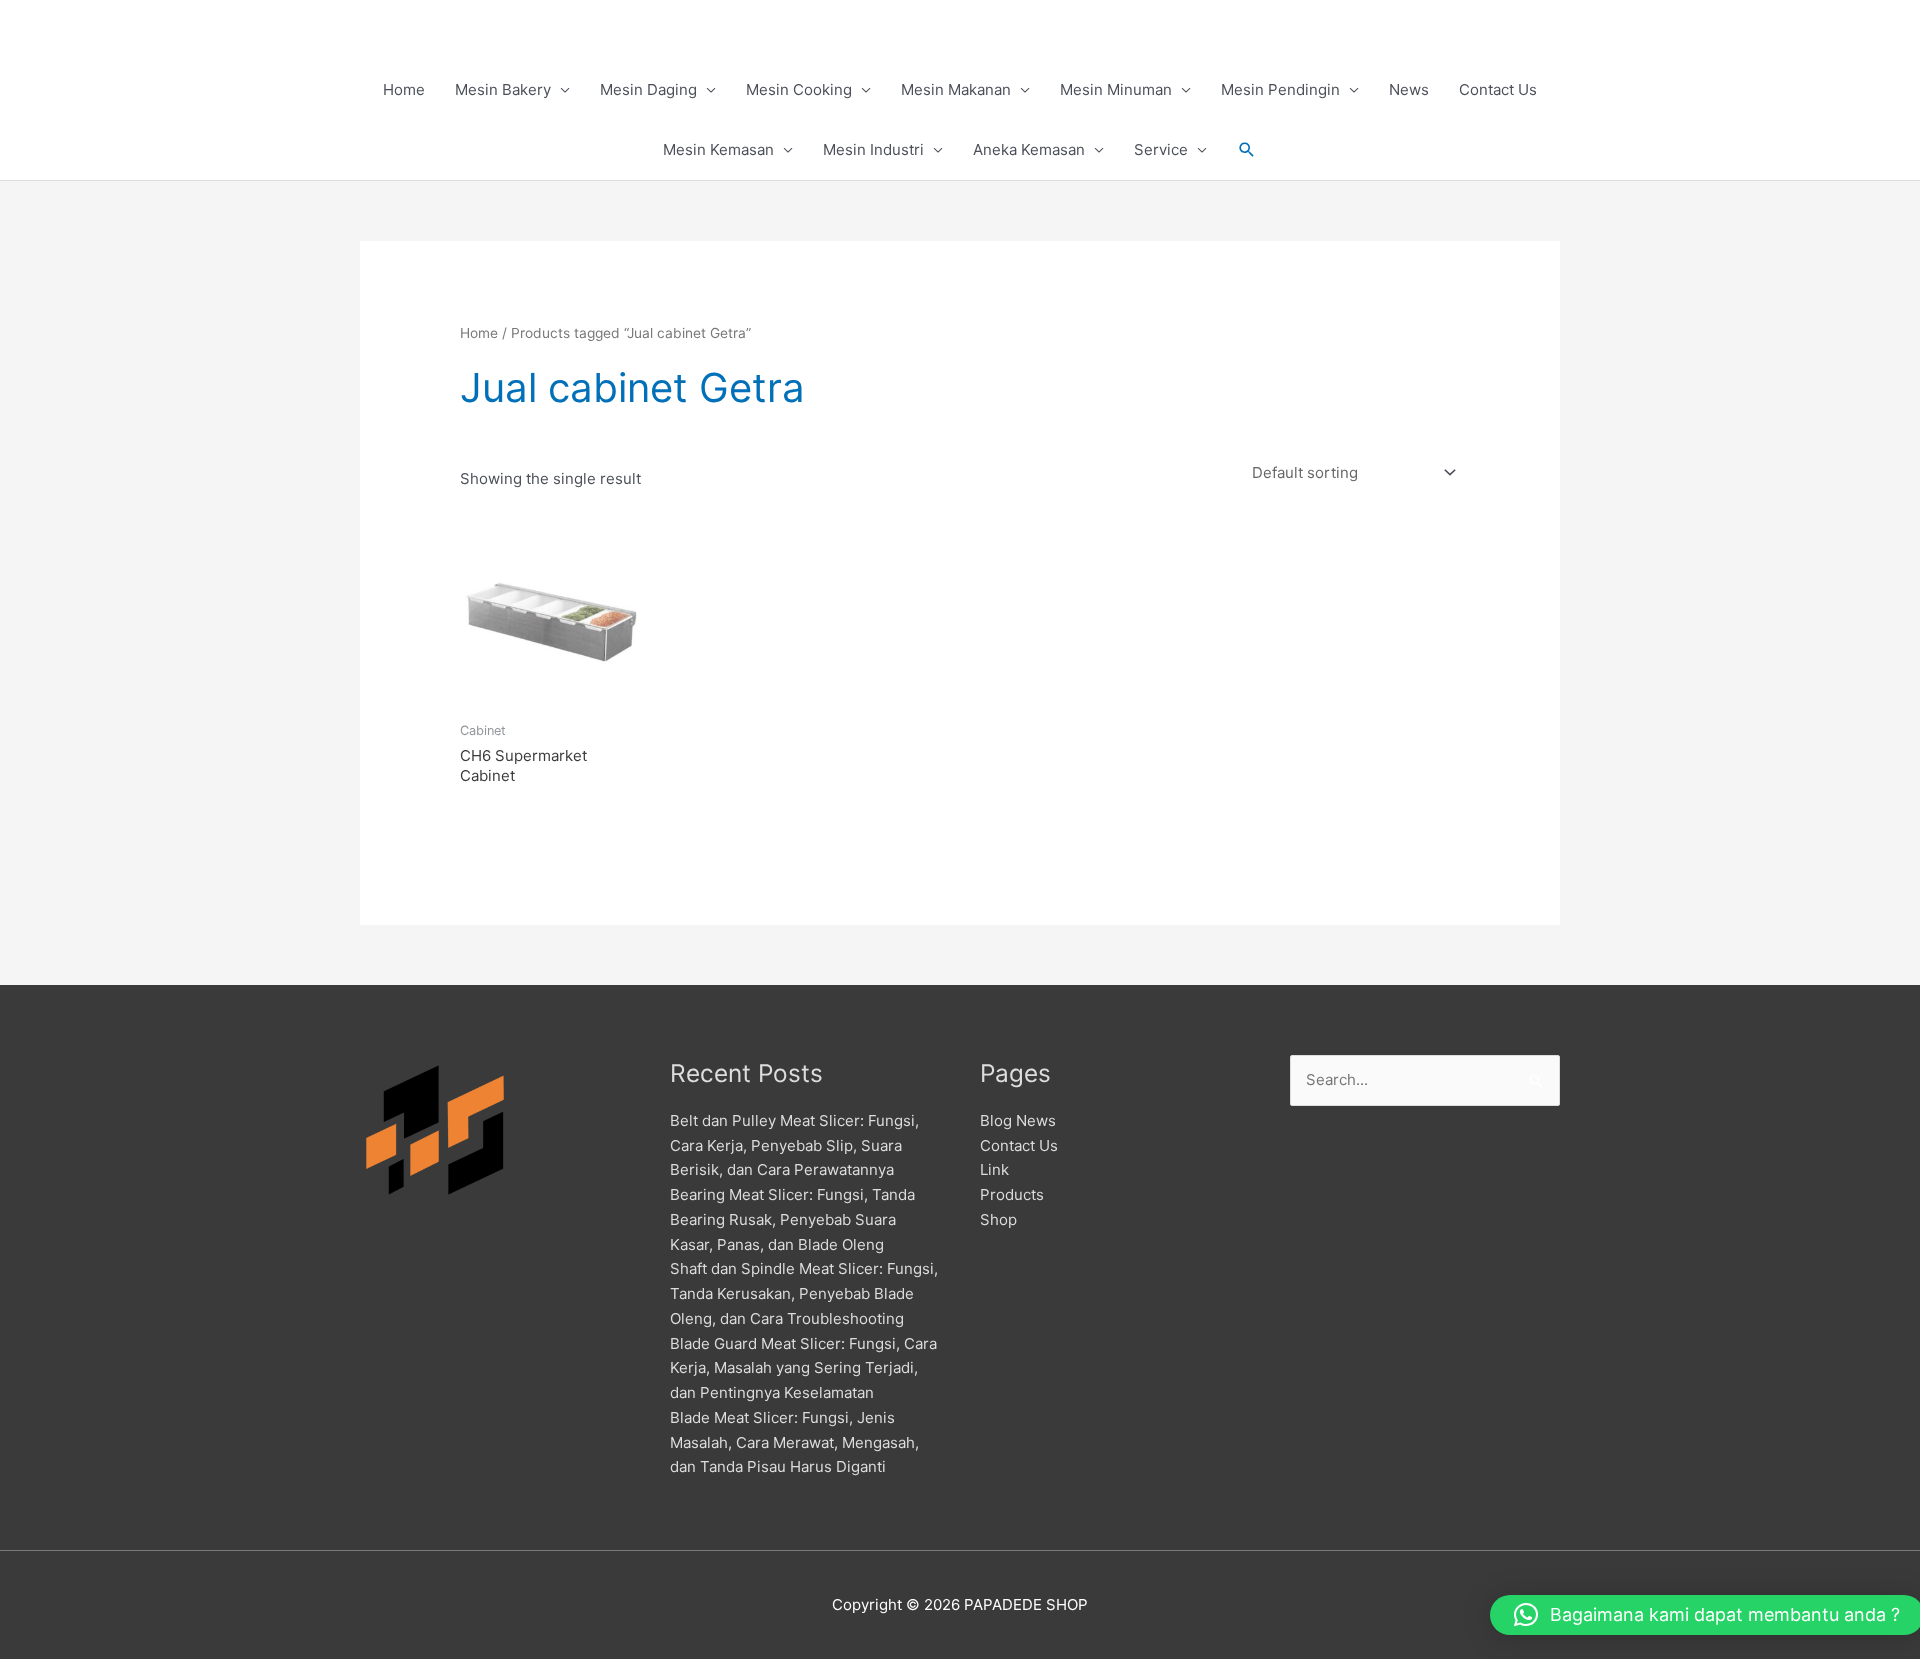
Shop (998, 1219)
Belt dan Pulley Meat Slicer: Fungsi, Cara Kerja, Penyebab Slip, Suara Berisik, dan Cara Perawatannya (794, 1145)
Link (994, 1169)
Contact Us (1498, 89)
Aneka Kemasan (1029, 149)
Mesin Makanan (956, 89)
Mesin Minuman (1116, 89)
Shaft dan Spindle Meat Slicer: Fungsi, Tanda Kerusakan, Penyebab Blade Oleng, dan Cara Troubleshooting (804, 1293)
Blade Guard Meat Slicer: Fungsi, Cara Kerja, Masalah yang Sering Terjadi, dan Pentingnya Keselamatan (803, 1368)
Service (1161, 149)
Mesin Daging (648, 89)
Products (1012, 1194)
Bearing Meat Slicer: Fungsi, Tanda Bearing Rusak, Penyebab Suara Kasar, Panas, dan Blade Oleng (792, 1219)
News (1409, 89)
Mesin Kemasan (718, 149)
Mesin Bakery (503, 89)
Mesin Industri (873, 149)
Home (404, 89)
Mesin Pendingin (1280, 89)
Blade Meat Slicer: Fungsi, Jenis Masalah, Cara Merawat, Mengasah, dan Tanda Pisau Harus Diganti (794, 1442)
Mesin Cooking (799, 89)
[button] (1247, 150)
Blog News (1018, 1120)
